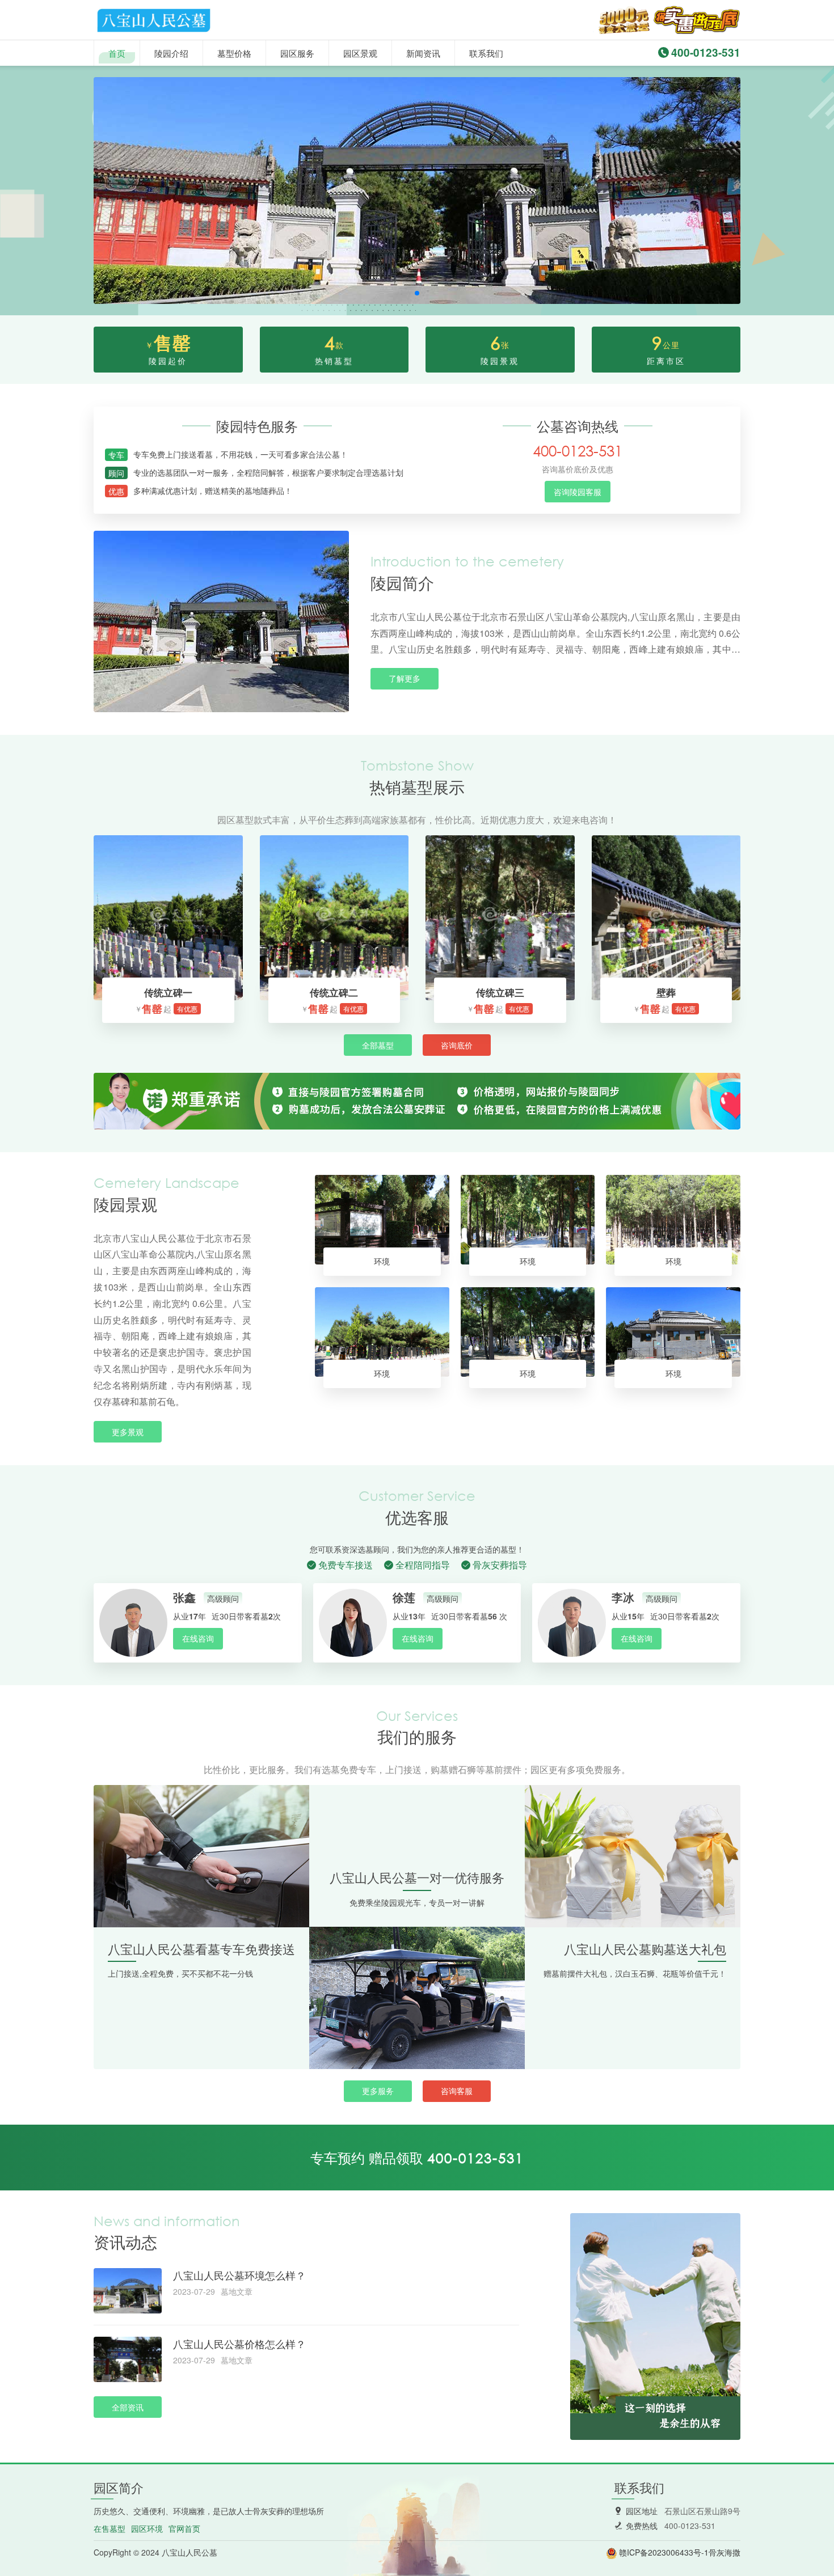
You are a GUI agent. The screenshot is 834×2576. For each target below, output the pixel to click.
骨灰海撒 (725, 2552)
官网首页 (184, 2528)
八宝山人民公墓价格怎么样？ (239, 2344)
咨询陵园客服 (578, 492)
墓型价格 (234, 53)
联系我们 (486, 53)
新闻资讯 (423, 53)
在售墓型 (109, 2528)
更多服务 (378, 2091)
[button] (417, 293)
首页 (117, 53)
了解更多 (405, 678)
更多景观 (128, 1432)
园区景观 (360, 53)
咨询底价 (457, 1045)
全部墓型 (378, 1045)
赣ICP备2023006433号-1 (664, 2552)
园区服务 (297, 53)
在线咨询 (198, 1638)
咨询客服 (457, 2091)
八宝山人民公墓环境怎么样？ (239, 2275)
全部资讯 (128, 2407)
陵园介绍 (171, 53)
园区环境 (147, 2528)
